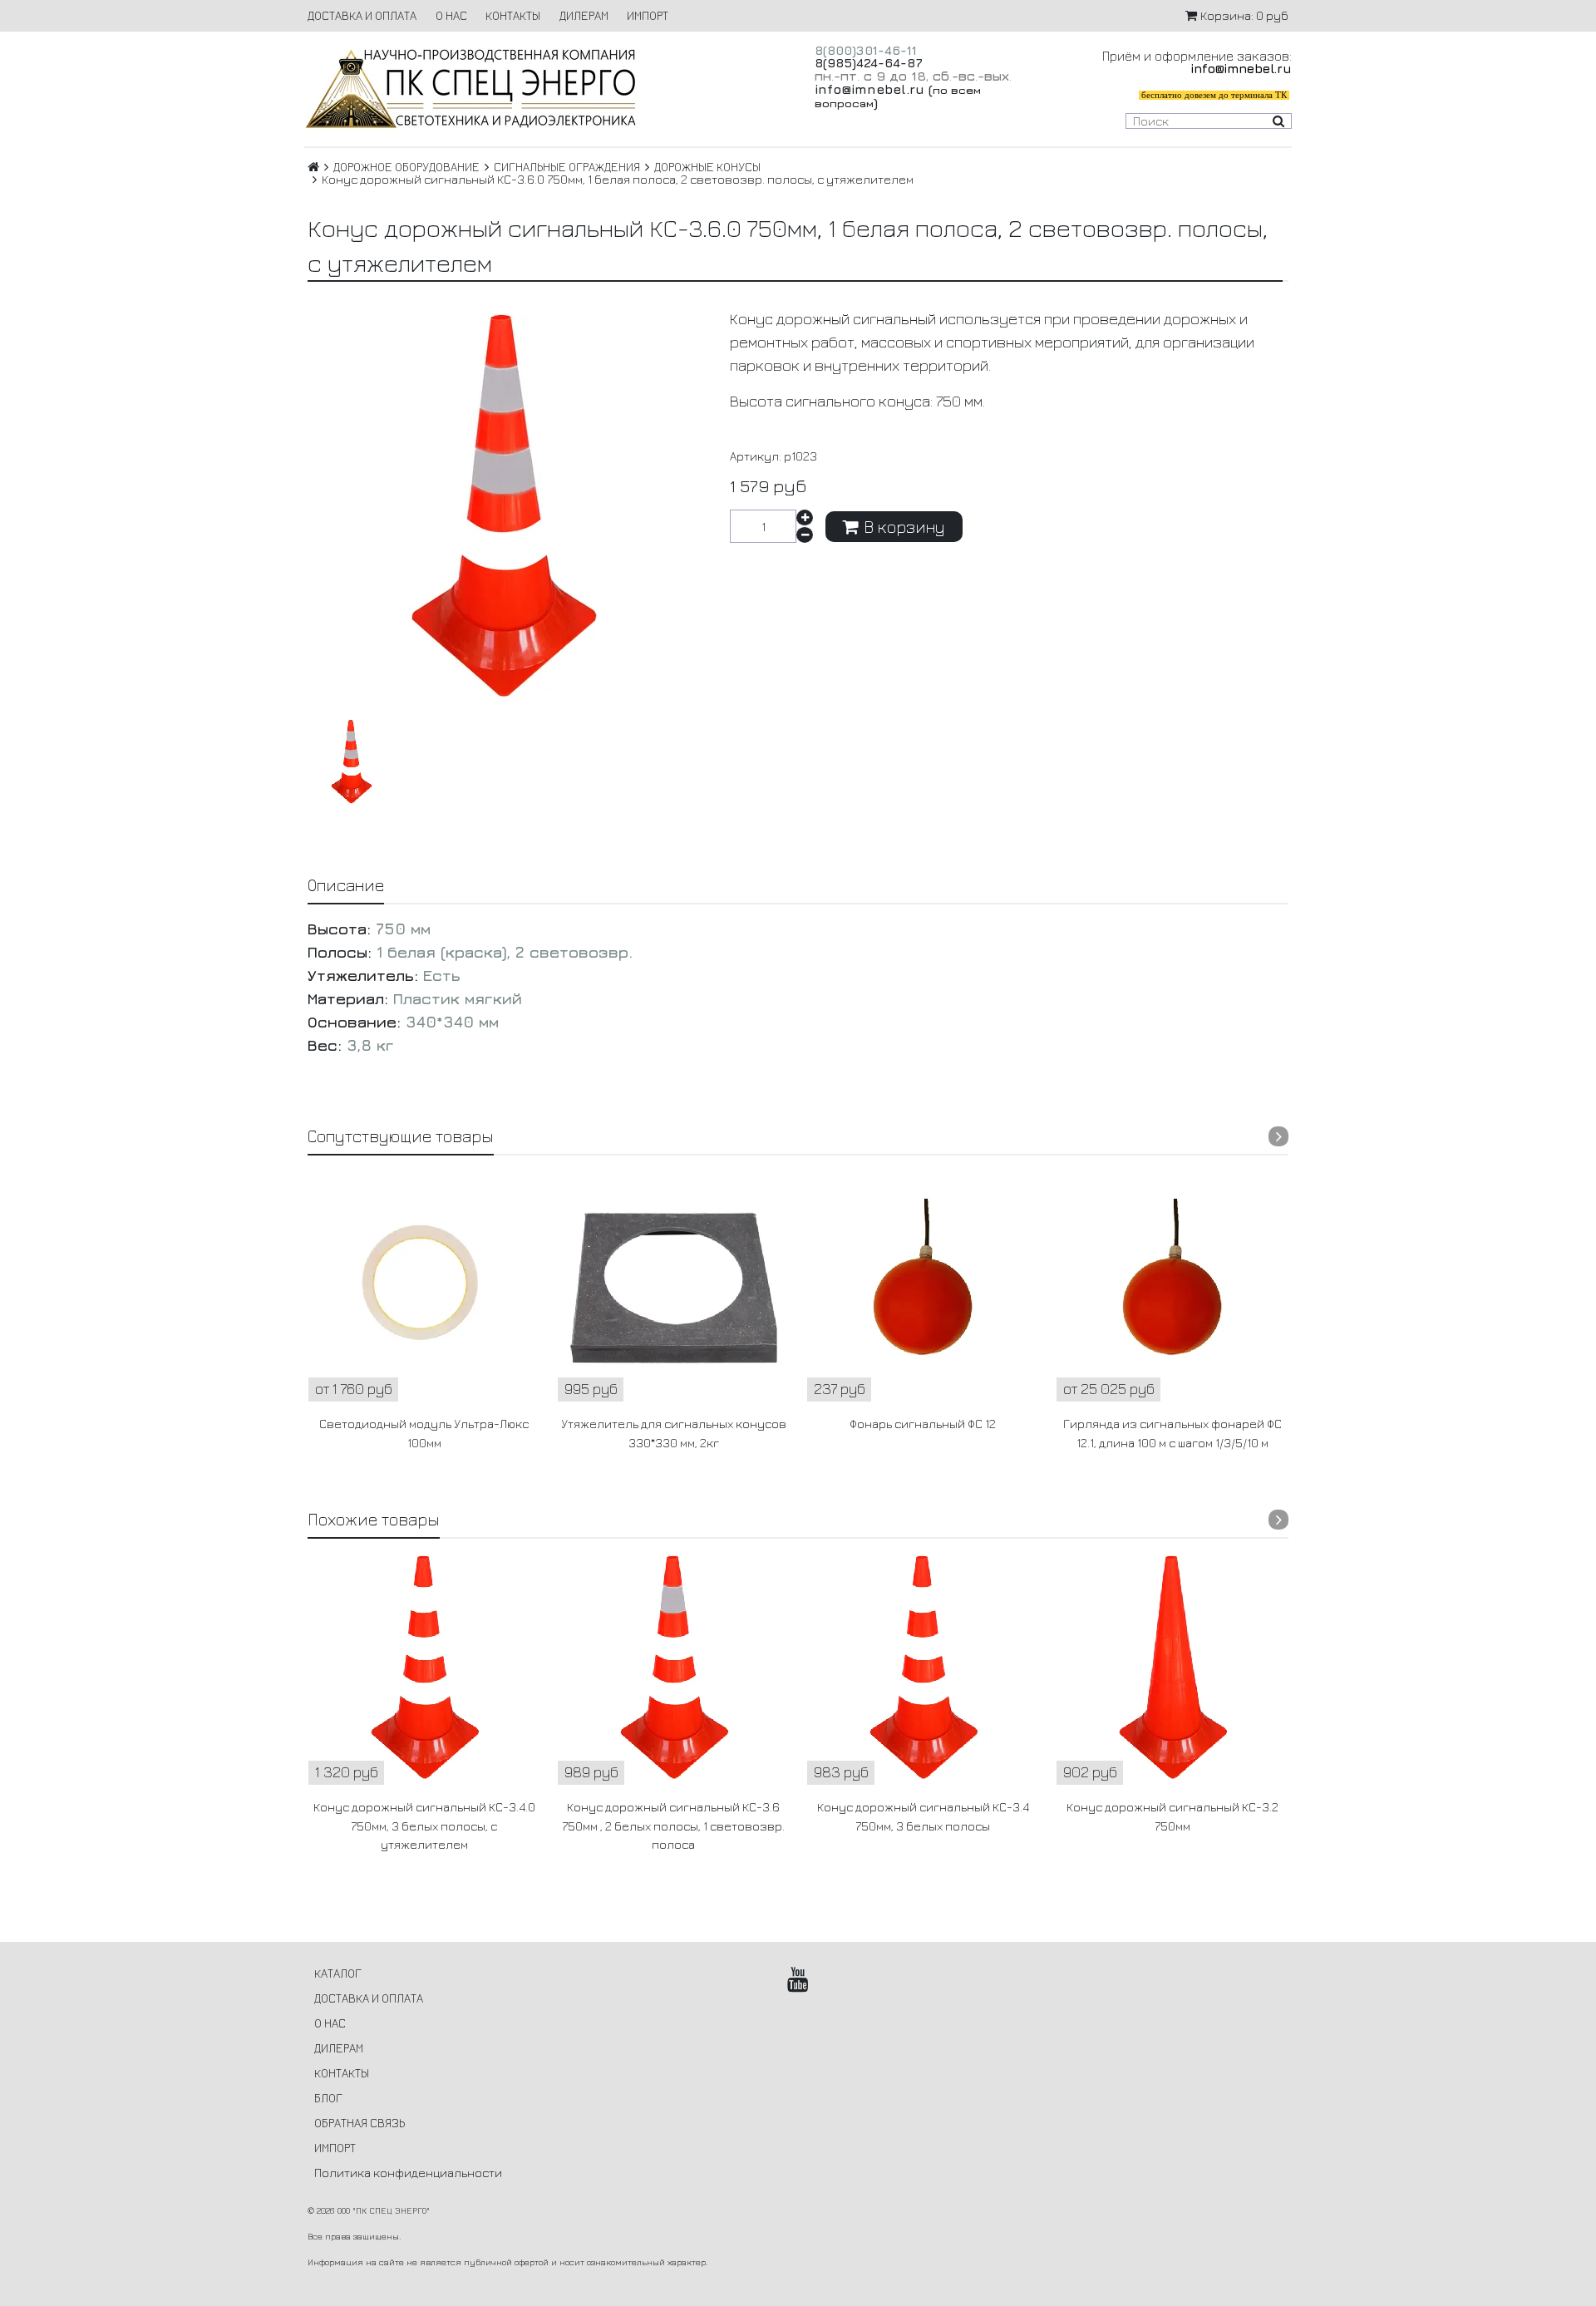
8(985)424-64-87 (869, 63)
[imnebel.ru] (543, 89)
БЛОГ (328, 2098)
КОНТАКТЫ (513, 15)
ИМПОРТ (648, 15)
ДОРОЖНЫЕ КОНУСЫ (707, 167)
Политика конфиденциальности (408, 2173)
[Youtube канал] (798, 1979)
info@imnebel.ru (869, 89)
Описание (346, 885)
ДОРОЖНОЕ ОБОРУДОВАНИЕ (406, 167)
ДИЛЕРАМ (584, 15)
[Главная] (313, 167)
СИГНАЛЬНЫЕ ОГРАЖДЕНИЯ (567, 167)
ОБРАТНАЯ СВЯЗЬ (360, 2123)
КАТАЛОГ (338, 1973)
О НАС (451, 15)
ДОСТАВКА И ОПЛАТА (362, 15)
